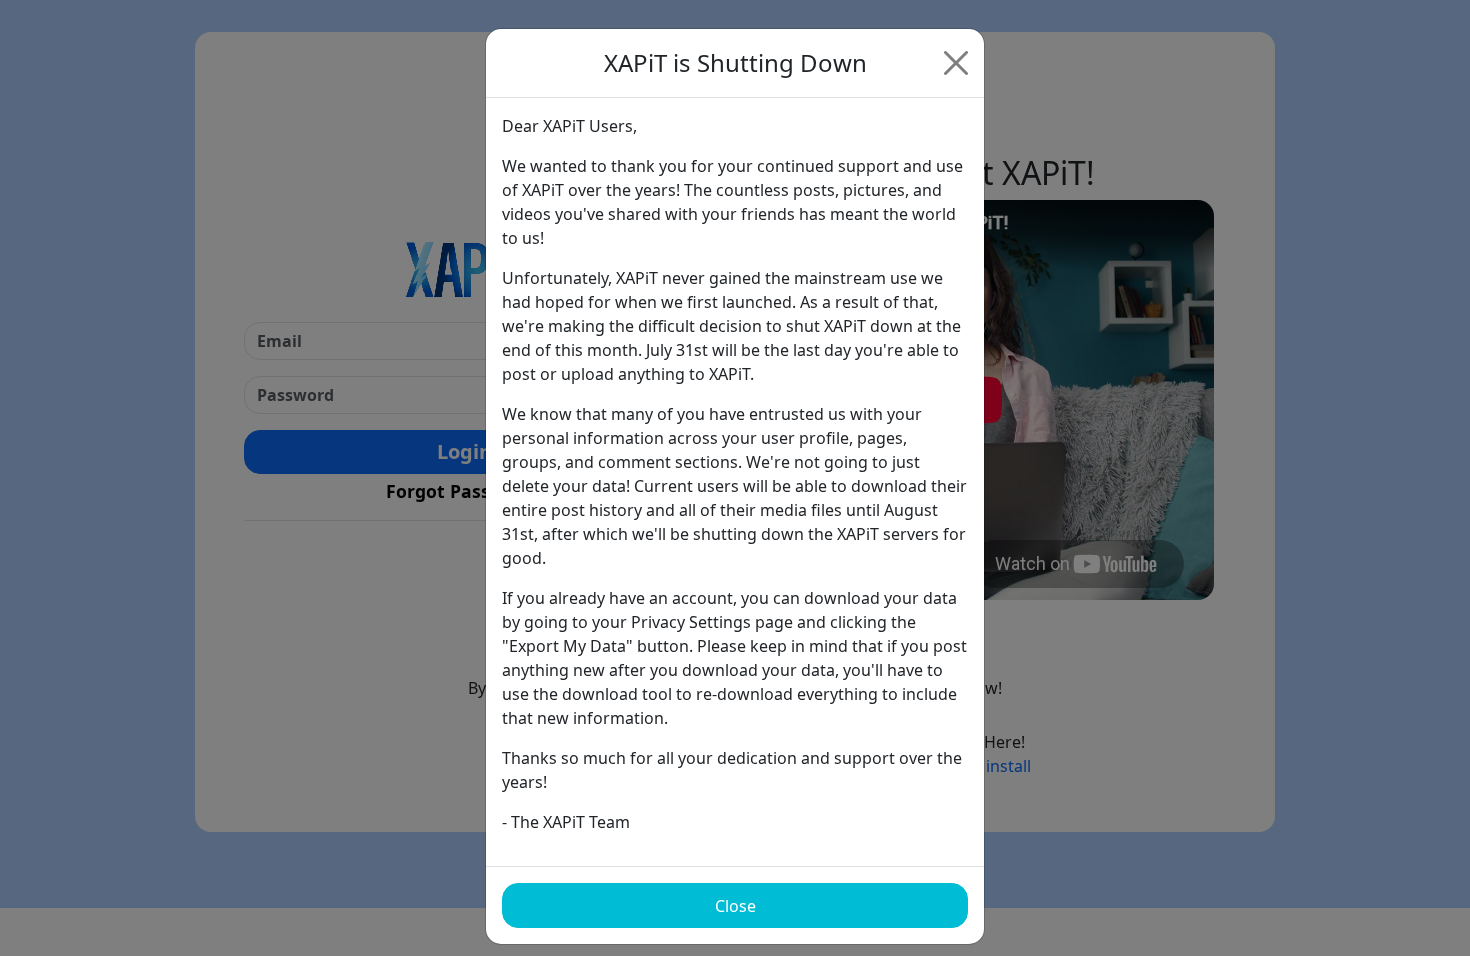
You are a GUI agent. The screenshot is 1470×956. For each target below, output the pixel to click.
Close (735, 906)
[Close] (956, 63)
